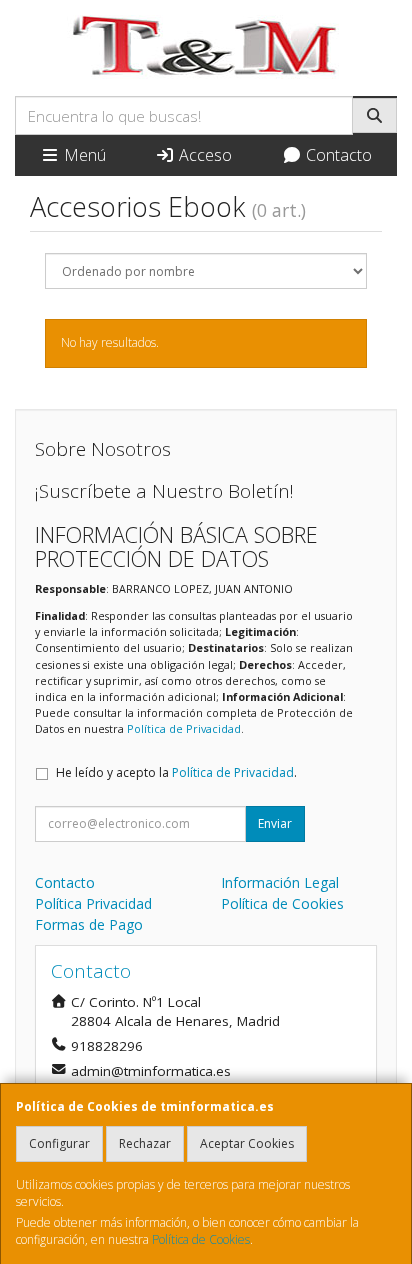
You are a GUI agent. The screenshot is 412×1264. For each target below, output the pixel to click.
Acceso (203, 155)
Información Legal (280, 882)
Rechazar (145, 1143)
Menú (83, 155)
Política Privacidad (93, 903)
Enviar (275, 823)
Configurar (59, 1143)
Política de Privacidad (184, 728)
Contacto (337, 155)
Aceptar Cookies (247, 1143)
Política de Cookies (201, 1239)
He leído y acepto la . (176, 772)
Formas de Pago (89, 924)
